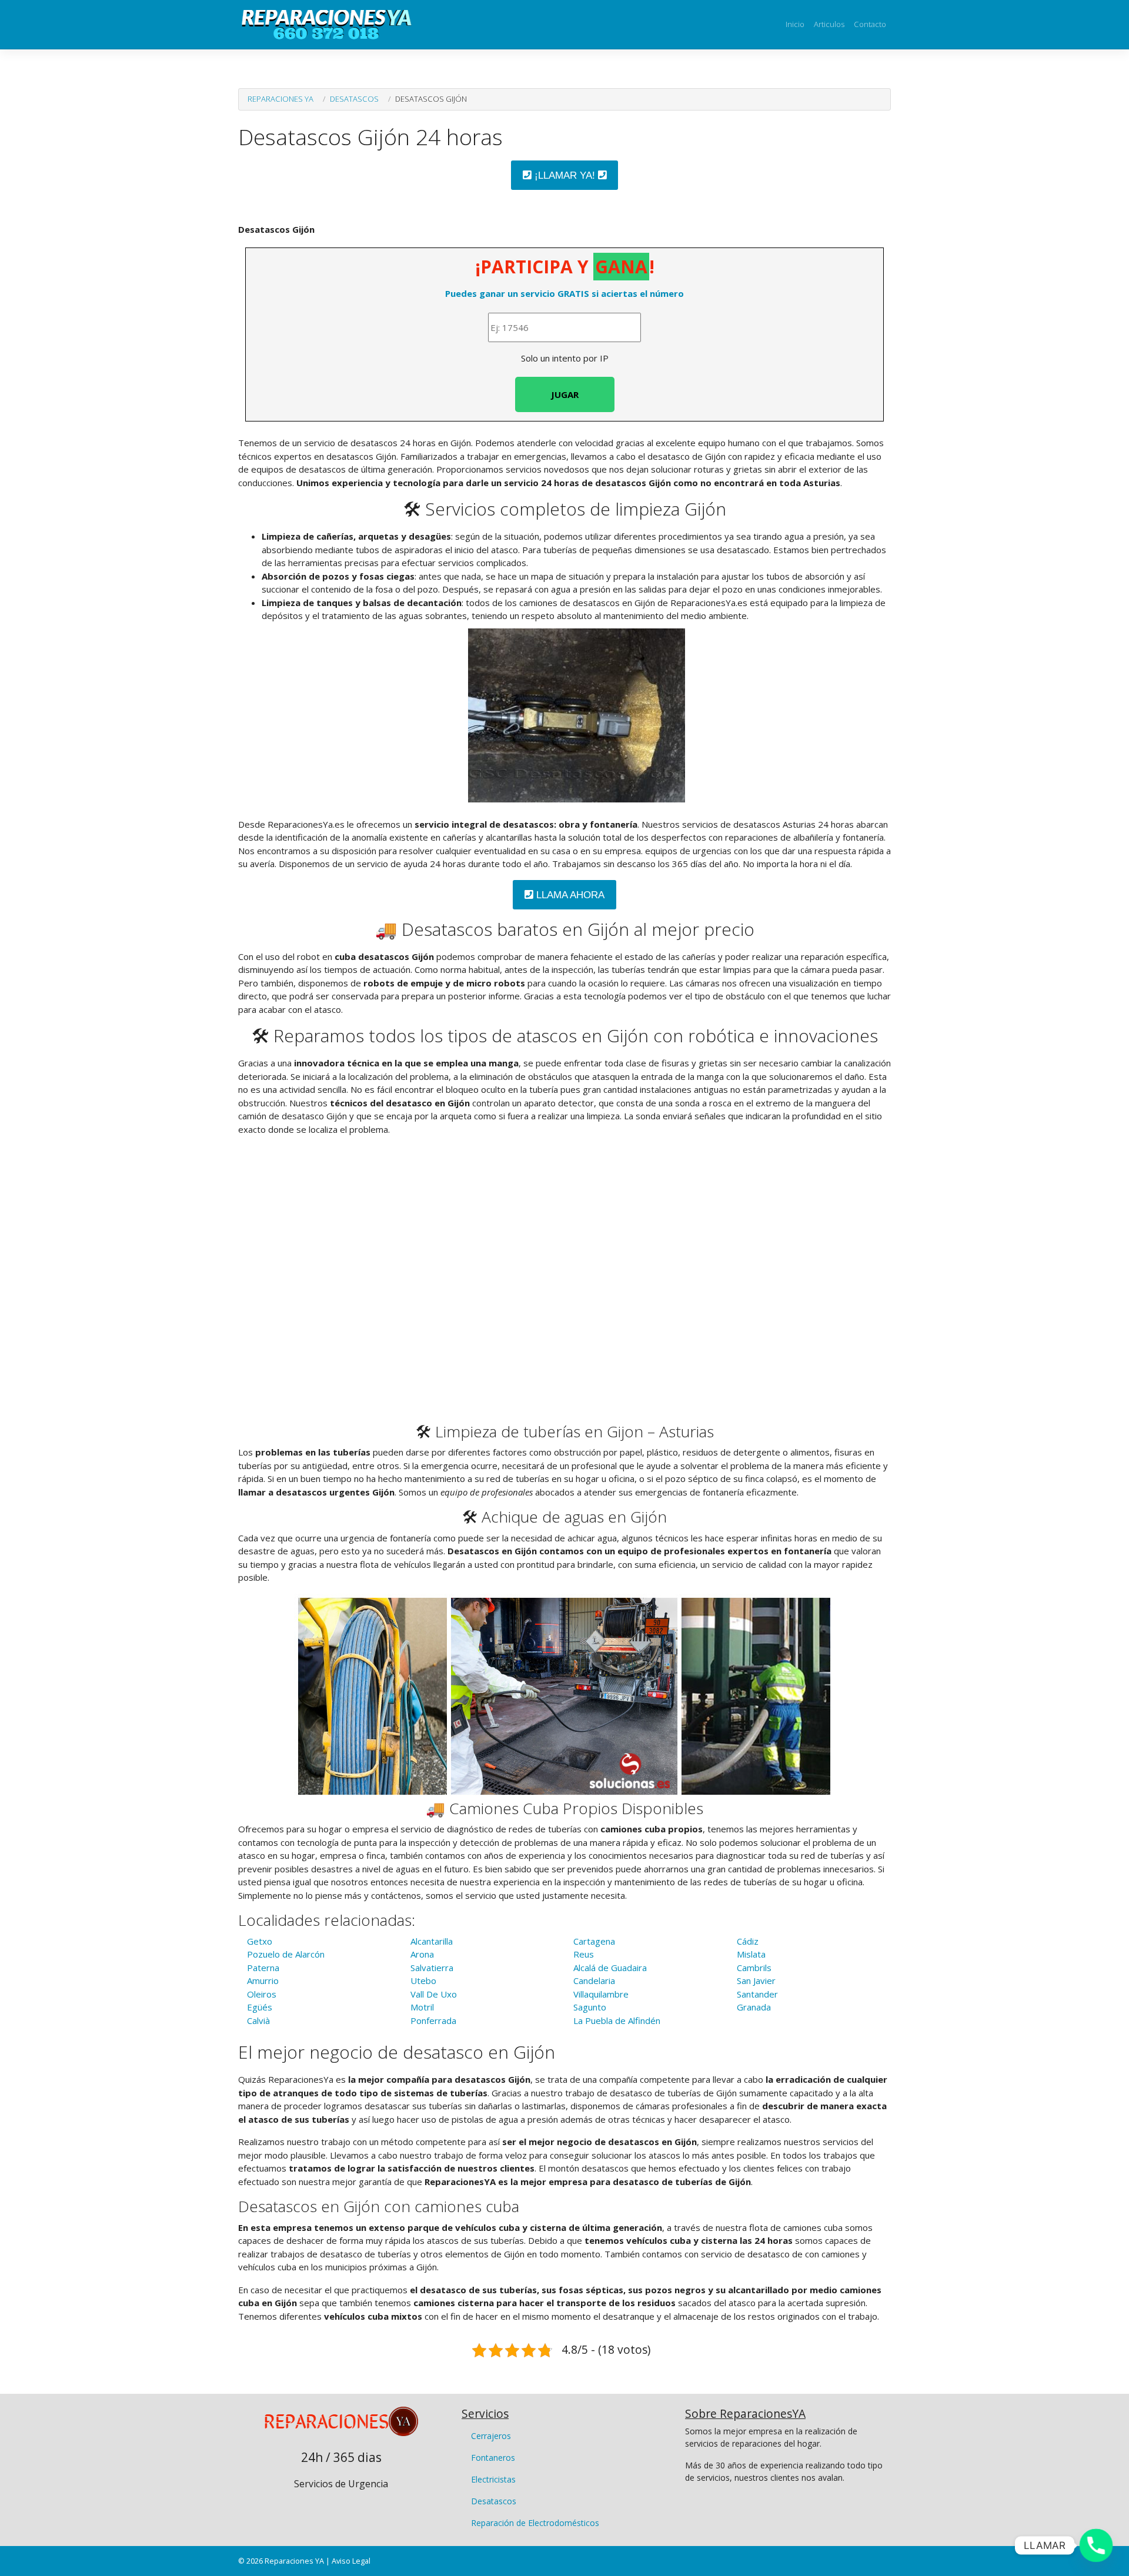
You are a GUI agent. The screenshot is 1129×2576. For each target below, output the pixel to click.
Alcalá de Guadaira (610, 1968)
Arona (422, 1954)
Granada (754, 2007)
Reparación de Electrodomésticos (535, 2523)
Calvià (258, 2020)
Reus (584, 1954)
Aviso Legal (351, 2561)
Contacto (870, 24)
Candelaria (594, 1980)
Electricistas (493, 2479)
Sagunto (590, 2007)
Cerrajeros (491, 2436)
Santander (757, 1994)
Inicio (795, 24)
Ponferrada (433, 2020)
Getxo (260, 1941)
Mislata (751, 1954)
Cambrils (754, 1968)
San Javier (756, 1980)
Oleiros (262, 1994)
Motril (422, 2007)
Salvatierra (432, 1968)
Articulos (829, 24)
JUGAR (565, 394)
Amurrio (263, 1980)
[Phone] (1096, 2545)
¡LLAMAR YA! (565, 175)
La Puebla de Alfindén (617, 2020)
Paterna (263, 1968)
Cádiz (748, 1941)
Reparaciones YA (280, 99)
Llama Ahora (569, 895)
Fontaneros (493, 2458)
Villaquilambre (601, 1994)
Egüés (260, 2007)
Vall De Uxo (434, 1994)
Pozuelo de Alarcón (286, 1954)
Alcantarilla (432, 1941)
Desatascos (354, 99)
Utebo (423, 1980)
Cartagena (594, 1941)
